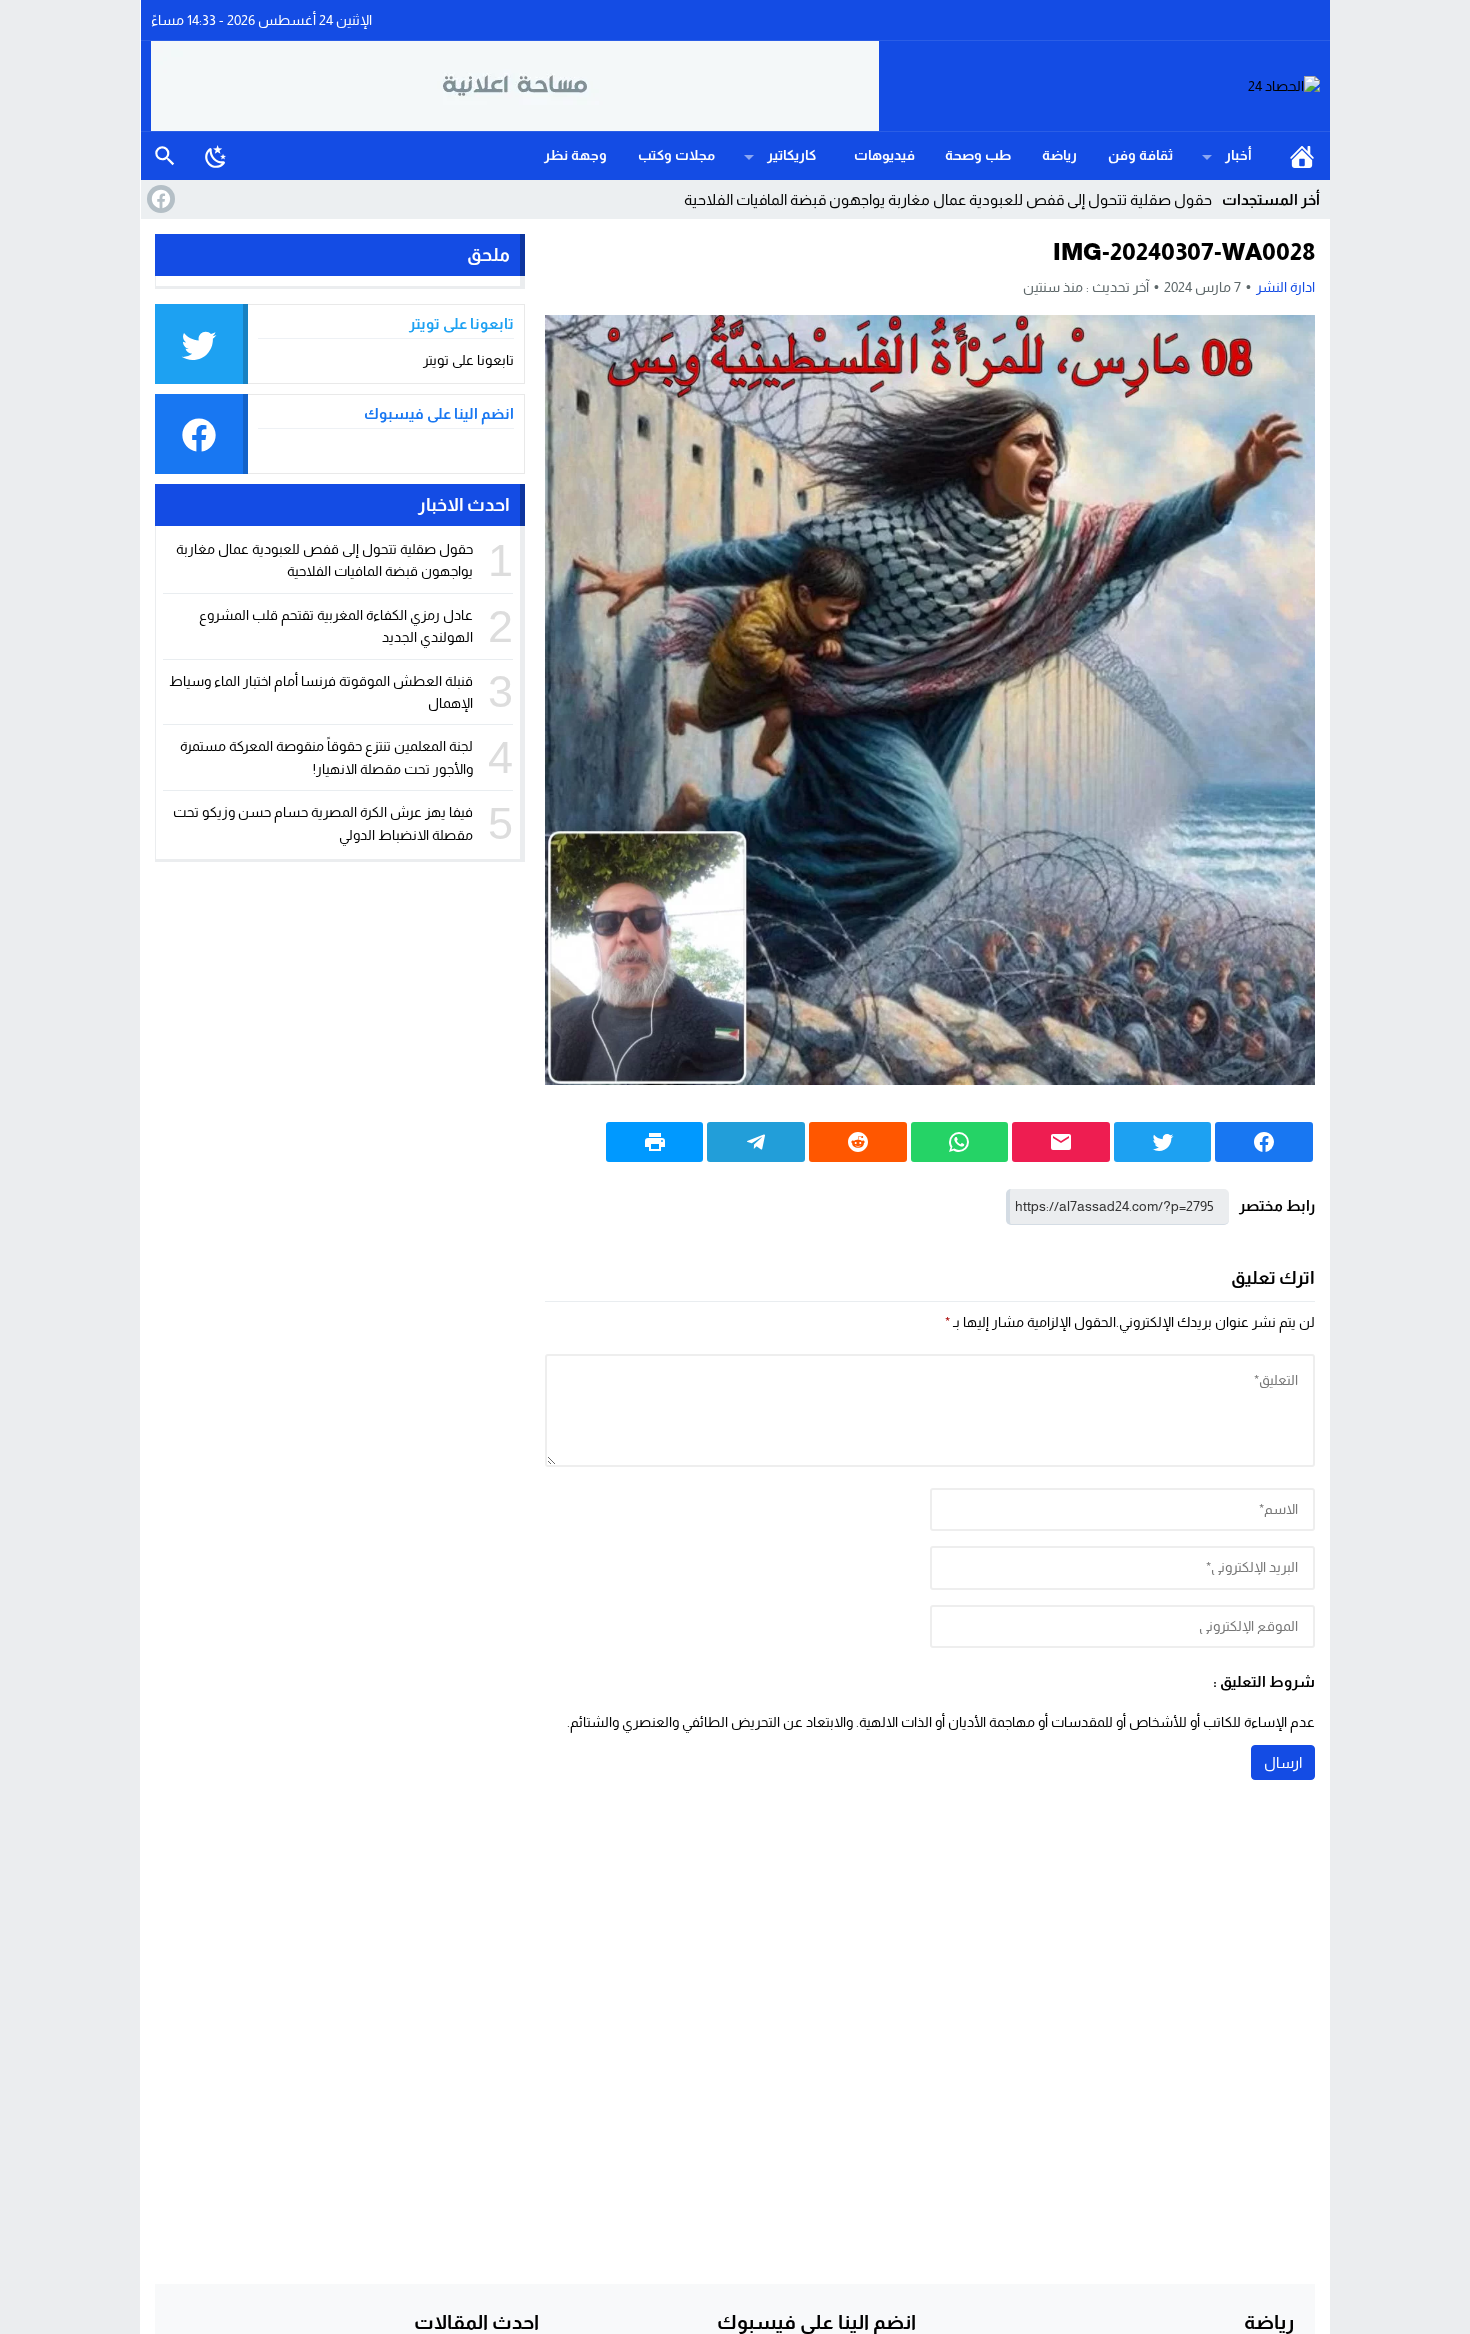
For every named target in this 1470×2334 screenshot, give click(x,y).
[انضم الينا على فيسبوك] (159, 199)
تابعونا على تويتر (468, 360)
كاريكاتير (791, 155)
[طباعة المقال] (655, 1142)
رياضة (1059, 155)
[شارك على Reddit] (858, 1142)
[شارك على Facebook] (1264, 1142)
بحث (165, 156)
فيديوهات (884, 155)
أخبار (1238, 155)
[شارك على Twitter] (1163, 1142)
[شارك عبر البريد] (1061, 1142)
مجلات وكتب (676, 155)
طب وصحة (978, 155)
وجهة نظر (575, 155)
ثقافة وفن (1140, 155)
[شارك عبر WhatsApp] (960, 1142)
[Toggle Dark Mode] (216, 156)
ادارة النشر (1285, 287)
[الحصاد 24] (1100, 86)
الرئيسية (1302, 156)
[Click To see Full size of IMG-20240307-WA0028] (930, 700)
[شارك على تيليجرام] (756, 1142)
